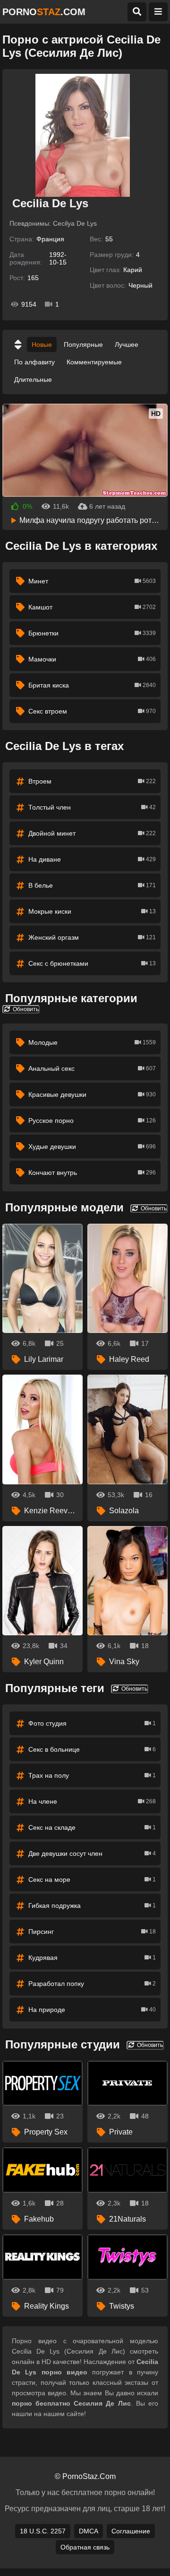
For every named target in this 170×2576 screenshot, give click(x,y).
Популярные (83, 344)
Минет (92, 581)
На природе (92, 2010)
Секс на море (92, 1879)
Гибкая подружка (92, 1906)
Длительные (33, 379)
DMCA (89, 2531)
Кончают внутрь (92, 1173)
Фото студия (92, 1723)
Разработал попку (92, 1984)
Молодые (92, 1042)
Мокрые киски (92, 911)
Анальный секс (92, 1068)
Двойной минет (92, 833)
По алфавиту (34, 362)
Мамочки (92, 659)
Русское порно (92, 1120)
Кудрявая (92, 1958)
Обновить (25, 1009)
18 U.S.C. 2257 (43, 2531)
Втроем (92, 781)
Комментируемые (94, 362)
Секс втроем (92, 711)
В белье (92, 885)
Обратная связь (85, 2547)
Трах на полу (92, 1775)
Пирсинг (92, 1932)
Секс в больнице (92, 1749)
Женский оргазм (92, 937)
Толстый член (92, 807)
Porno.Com (44, 12)
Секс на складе (92, 1827)
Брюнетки (92, 633)
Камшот (92, 607)
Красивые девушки (92, 1094)
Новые (42, 344)
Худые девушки (92, 1147)
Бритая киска (92, 685)
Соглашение (131, 2531)
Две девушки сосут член (92, 1853)
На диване (92, 859)
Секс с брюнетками (92, 963)
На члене (92, 1801)
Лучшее (127, 344)
